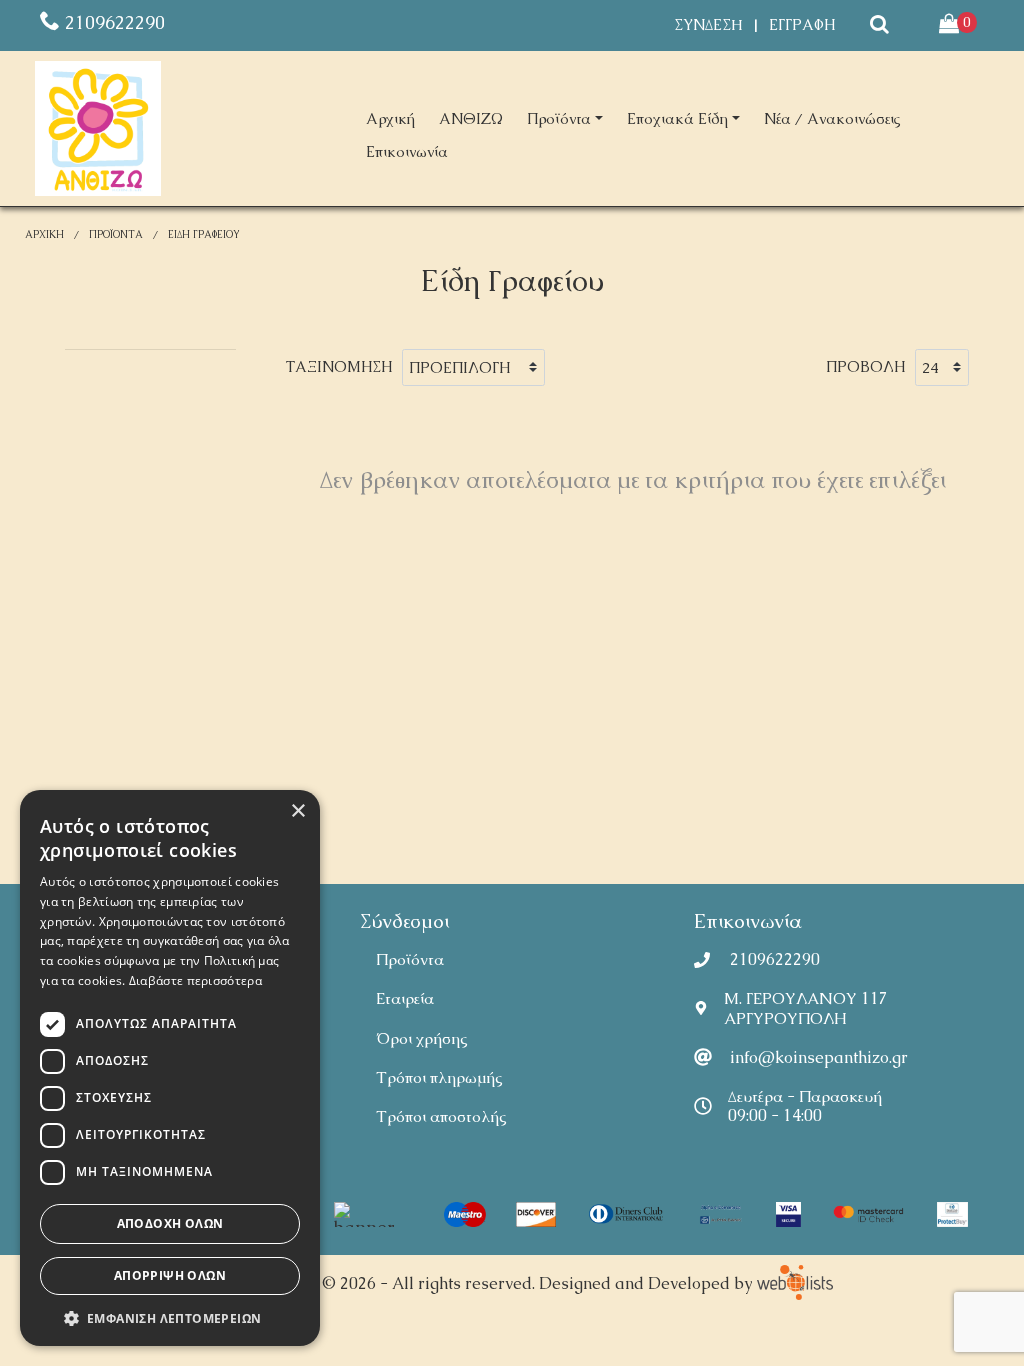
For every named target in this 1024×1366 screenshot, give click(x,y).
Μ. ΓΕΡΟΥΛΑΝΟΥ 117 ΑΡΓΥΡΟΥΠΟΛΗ (806, 1008)
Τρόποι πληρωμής (439, 1077)
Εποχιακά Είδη (677, 118)
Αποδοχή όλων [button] (170, 1223)
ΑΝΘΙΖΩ (471, 118)
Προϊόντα (559, 118)
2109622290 (775, 959)
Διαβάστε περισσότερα (195, 980)
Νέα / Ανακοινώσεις (832, 118)
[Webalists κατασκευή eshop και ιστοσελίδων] (794, 1282)
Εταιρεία (405, 998)
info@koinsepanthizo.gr (819, 1057)
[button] (170, 1317)
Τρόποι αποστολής (441, 1116)
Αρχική (390, 118)
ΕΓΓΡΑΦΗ (802, 24)
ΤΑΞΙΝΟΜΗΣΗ (339, 366)
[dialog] (170, 1068)
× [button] (297, 811)
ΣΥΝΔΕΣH (708, 24)
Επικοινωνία (407, 151)
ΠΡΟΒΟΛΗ (865, 366)
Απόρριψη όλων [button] (170, 1275)
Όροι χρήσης (422, 1038)
